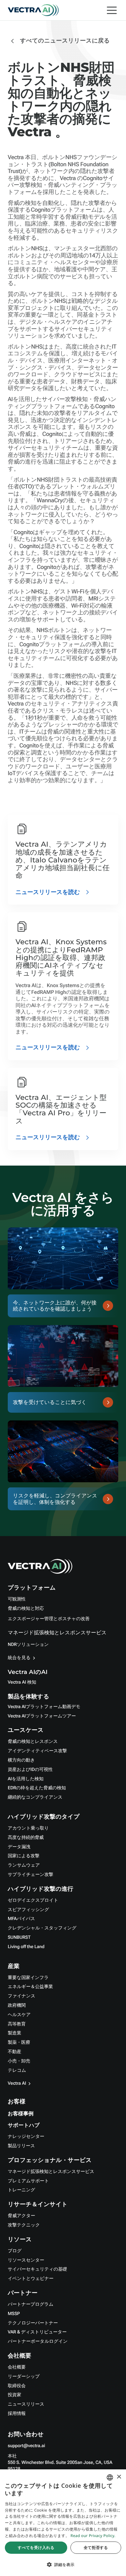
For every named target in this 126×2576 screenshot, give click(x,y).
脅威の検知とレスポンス (33, 1742)
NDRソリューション (28, 1645)
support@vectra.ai (26, 2446)
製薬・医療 (19, 2043)
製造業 (15, 2033)
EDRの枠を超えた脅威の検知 (37, 1788)
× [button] (119, 2477)
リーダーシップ (24, 2377)
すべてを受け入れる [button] (36, 2547)
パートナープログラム (31, 2304)
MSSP (14, 2314)
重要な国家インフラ (28, 1978)
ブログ (15, 2251)
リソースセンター (26, 2260)
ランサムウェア (24, 1865)
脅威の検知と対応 (26, 1609)
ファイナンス (21, 1996)
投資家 (15, 2395)
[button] (63, 2565)
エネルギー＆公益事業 (30, 1987)
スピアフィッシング (28, 1910)
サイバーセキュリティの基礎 (37, 2269)
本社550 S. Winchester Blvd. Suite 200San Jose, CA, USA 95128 (60, 2463)
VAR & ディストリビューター (37, 2332)
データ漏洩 (19, 1847)
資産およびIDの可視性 (30, 1770)
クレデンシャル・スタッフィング (42, 1928)
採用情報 (17, 2414)
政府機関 (17, 2005)
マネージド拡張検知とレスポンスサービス (57, 1633)
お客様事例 (21, 2114)
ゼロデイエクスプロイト (33, 1900)
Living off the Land (26, 1947)
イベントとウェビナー (31, 2279)
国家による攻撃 (24, 1856)
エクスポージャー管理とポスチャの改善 (49, 1619)
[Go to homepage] (33, 10)
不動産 (15, 2052)
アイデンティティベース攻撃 (37, 1751)
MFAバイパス (21, 1919)
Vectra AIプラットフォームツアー (42, 1716)
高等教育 (17, 2024)
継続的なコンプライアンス (35, 1797)
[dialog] (63, 2523)
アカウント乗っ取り (28, 1828)
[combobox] (110, 2477)
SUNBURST (19, 1937)
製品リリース (21, 2146)
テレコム (17, 2071)
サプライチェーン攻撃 (31, 1875)
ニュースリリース (26, 2404)
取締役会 (17, 2386)
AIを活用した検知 (26, 1779)
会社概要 (17, 2367)
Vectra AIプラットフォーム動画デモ (44, 1707)
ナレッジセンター (26, 2137)
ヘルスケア (19, 2015)
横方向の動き (21, 1760)
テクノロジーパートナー (33, 2323)
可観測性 (17, 1599)
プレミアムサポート (28, 2181)
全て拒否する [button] (96, 2547)
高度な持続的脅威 (26, 1838)
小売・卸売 (19, 2061)
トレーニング (21, 2190)
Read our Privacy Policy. (93, 2536)
